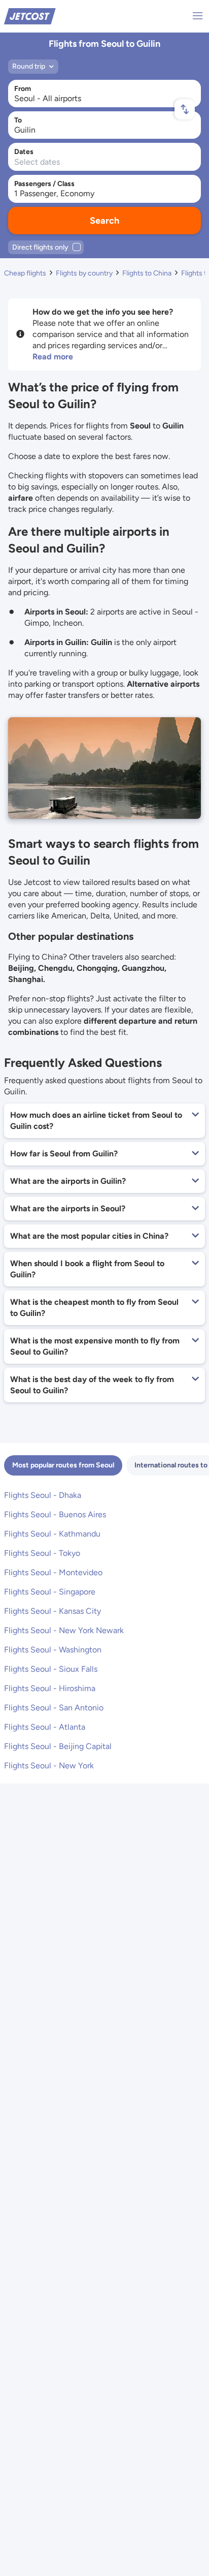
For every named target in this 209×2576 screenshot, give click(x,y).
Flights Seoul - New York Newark (64, 1630)
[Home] (30, 16)
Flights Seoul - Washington (53, 1650)
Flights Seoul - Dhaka (43, 1495)
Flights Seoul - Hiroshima (50, 1688)
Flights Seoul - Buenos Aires (55, 1514)
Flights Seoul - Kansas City (53, 1611)
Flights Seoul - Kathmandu (52, 1534)
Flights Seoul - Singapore (50, 1592)
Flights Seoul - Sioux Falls (51, 1669)
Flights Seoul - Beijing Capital (58, 1746)
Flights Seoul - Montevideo (53, 1572)
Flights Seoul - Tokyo (42, 1553)
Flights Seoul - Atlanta (45, 1727)
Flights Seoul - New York (49, 1766)
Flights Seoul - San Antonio (54, 1708)
